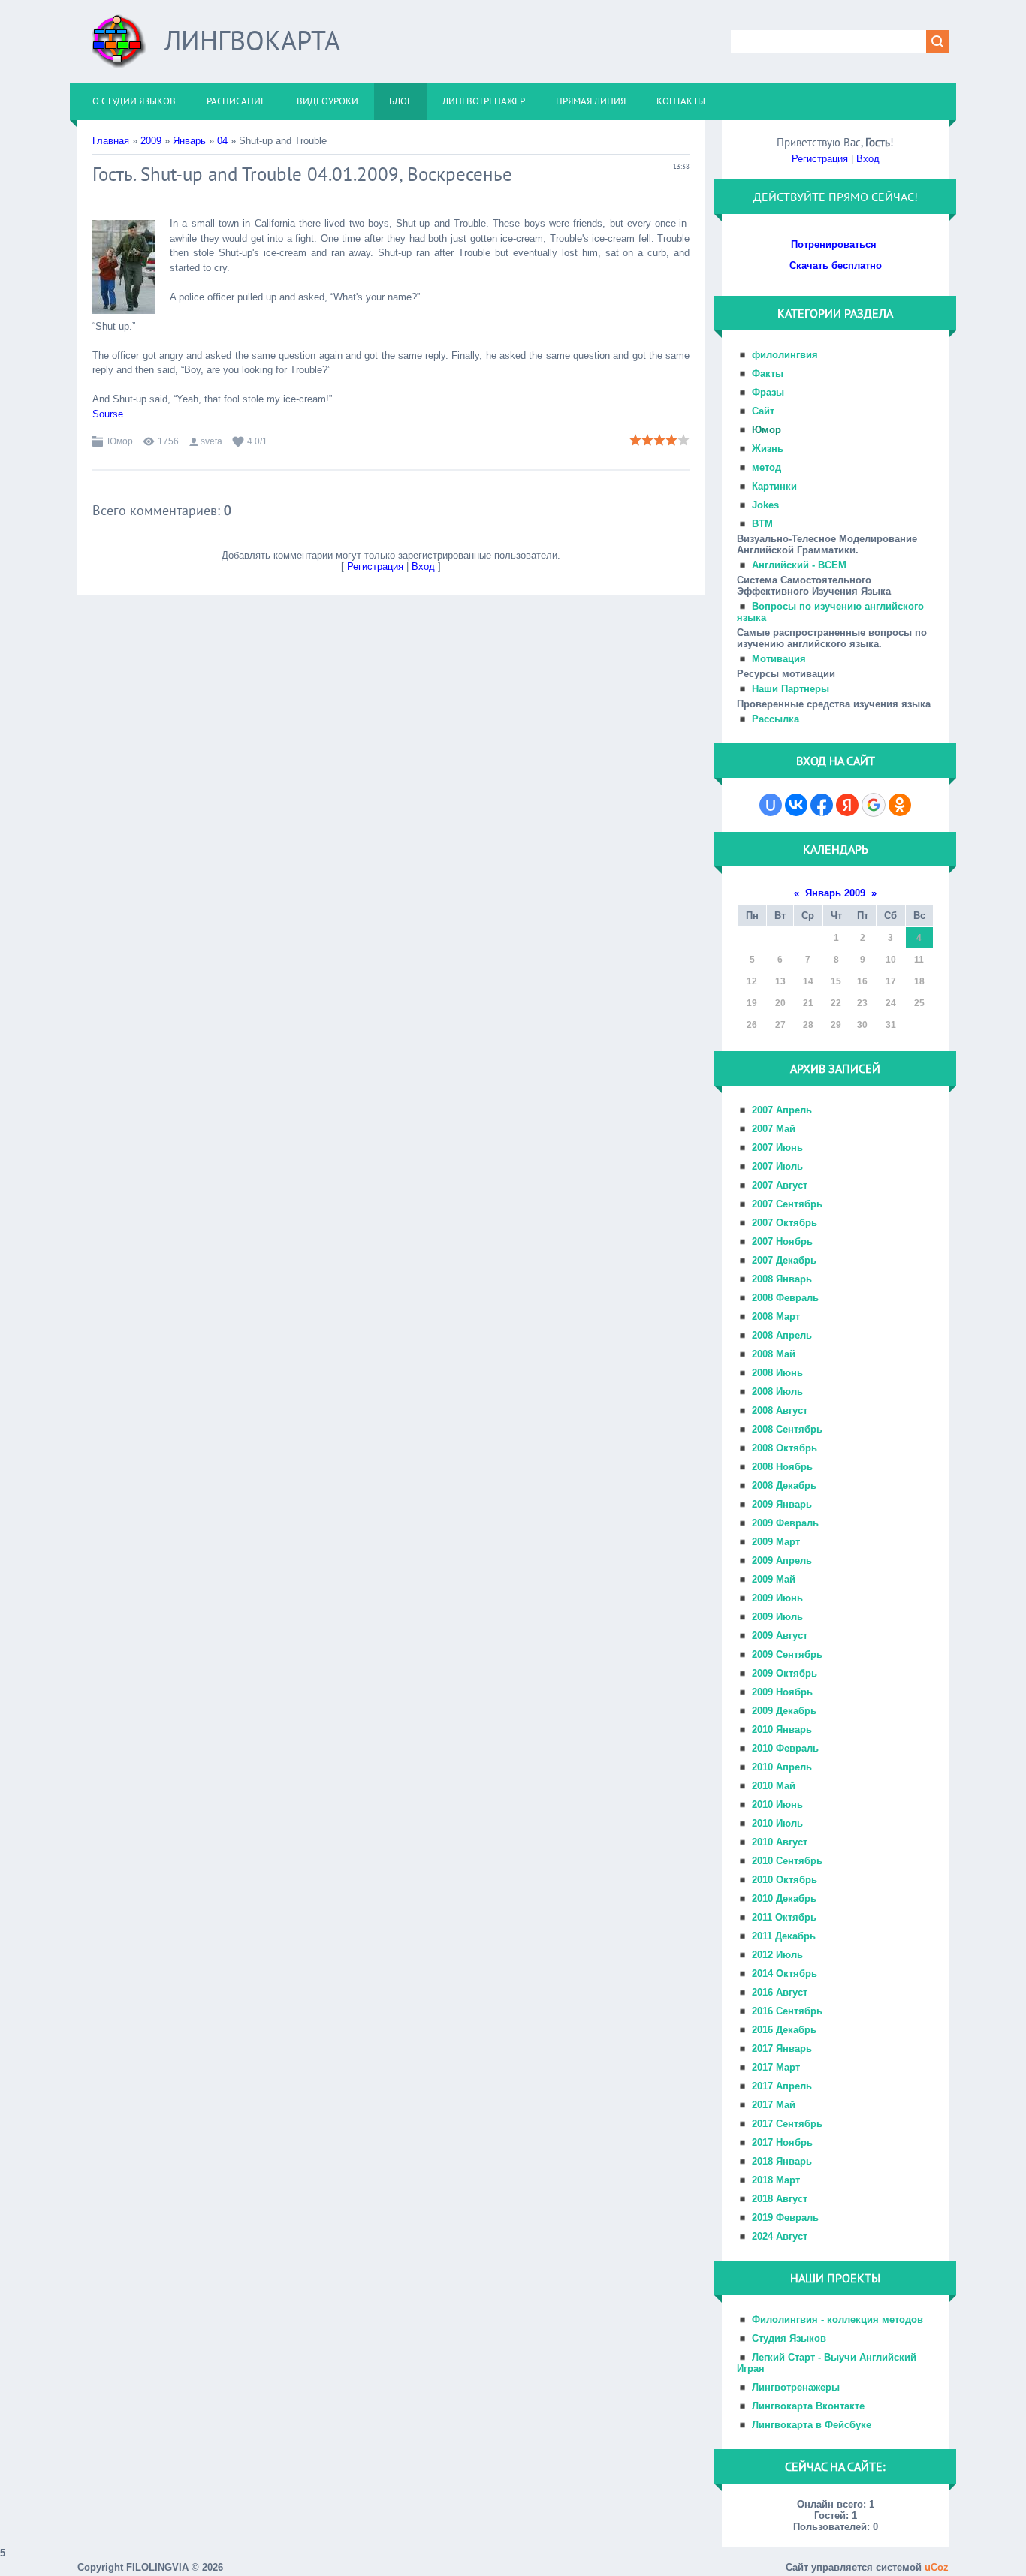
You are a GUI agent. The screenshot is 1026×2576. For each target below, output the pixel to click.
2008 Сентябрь (787, 1429)
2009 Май (774, 1579)
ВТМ (762, 524)
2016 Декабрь (784, 2030)
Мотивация (779, 659)
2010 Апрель (782, 1767)
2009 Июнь (777, 1598)
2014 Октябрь (785, 1973)
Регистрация (375, 566)
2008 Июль (777, 1392)
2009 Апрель (782, 1561)
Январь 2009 (835, 893)
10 (891, 960)
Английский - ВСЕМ (799, 565)
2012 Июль (777, 1955)
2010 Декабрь (784, 1898)
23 (862, 1003)
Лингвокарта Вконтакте (808, 2406)
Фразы (768, 392)
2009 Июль (777, 1617)
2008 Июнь (777, 1373)
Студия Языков (789, 2338)
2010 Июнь (777, 1805)
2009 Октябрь (785, 1673)
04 (222, 141)
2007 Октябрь (785, 1223)
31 (891, 1025)
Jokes (765, 505)
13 (780, 981)
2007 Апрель (782, 1110)
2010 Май (774, 1786)
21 (808, 1003)
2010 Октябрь (785, 1880)
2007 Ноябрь (782, 1241)
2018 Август (780, 2199)
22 (836, 1003)
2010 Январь (782, 1729)
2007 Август (780, 1185)
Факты (768, 374)
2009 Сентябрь (787, 1654)
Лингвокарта (252, 40)
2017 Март (776, 2067)
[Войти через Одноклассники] (900, 805)
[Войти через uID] (771, 805)
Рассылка (776, 719)
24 (891, 1003)
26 (752, 1025)
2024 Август (780, 2236)
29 (836, 1025)
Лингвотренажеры (796, 2387)
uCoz (937, 2567)
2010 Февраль (785, 1748)
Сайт (763, 411)
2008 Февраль (785, 1298)
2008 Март (776, 1317)
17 (891, 981)
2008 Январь (782, 1279)
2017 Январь (782, 2049)
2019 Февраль (785, 2217)
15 (836, 981)
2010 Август (780, 1842)
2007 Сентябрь (787, 1204)
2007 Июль (777, 1166)
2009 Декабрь (784, 1711)
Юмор (120, 441)
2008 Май (774, 1354)
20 (780, 1003)
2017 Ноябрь (782, 2142)
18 (919, 981)
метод (766, 467)
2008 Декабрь (784, 1485)
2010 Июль (777, 1823)
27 (780, 1025)
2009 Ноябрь (782, 1692)
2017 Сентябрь (787, 2124)
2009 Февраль (785, 1523)
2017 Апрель (782, 2086)
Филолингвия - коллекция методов (837, 2320)
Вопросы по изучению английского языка (830, 612)
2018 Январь (782, 2161)
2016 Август (780, 1992)
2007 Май (774, 1129)
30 (862, 1025)
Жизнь (768, 449)
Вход (423, 566)
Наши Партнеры (791, 689)
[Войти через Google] (874, 805)
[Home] (119, 47)
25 (919, 1003)
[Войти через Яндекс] (847, 805)
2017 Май (774, 2105)
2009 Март (776, 1542)
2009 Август (780, 1636)
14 (808, 981)
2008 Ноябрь (782, 1467)
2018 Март (776, 2180)
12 (752, 981)
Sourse (108, 414)
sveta (211, 441)
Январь (189, 141)
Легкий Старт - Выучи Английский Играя (827, 2363)
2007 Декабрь (784, 1260)
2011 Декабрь (784, 1936)
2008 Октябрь (785, 1448)
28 (808, 1025)
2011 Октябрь (784, 1917)
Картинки (774, 486)
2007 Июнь (777, 1148)
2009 (151, 141)
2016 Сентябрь (787, 2011)
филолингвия (785, 355)
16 (862, 981)
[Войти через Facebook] (822, 805)
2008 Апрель (782, 1335)
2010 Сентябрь (787, 1861)
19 (752, 1003)
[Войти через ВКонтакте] (796, 805)
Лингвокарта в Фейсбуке (812, 2425)
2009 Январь (782, 1504)
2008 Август (780, 1410)
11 (919, 960)
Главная (111, 141)
